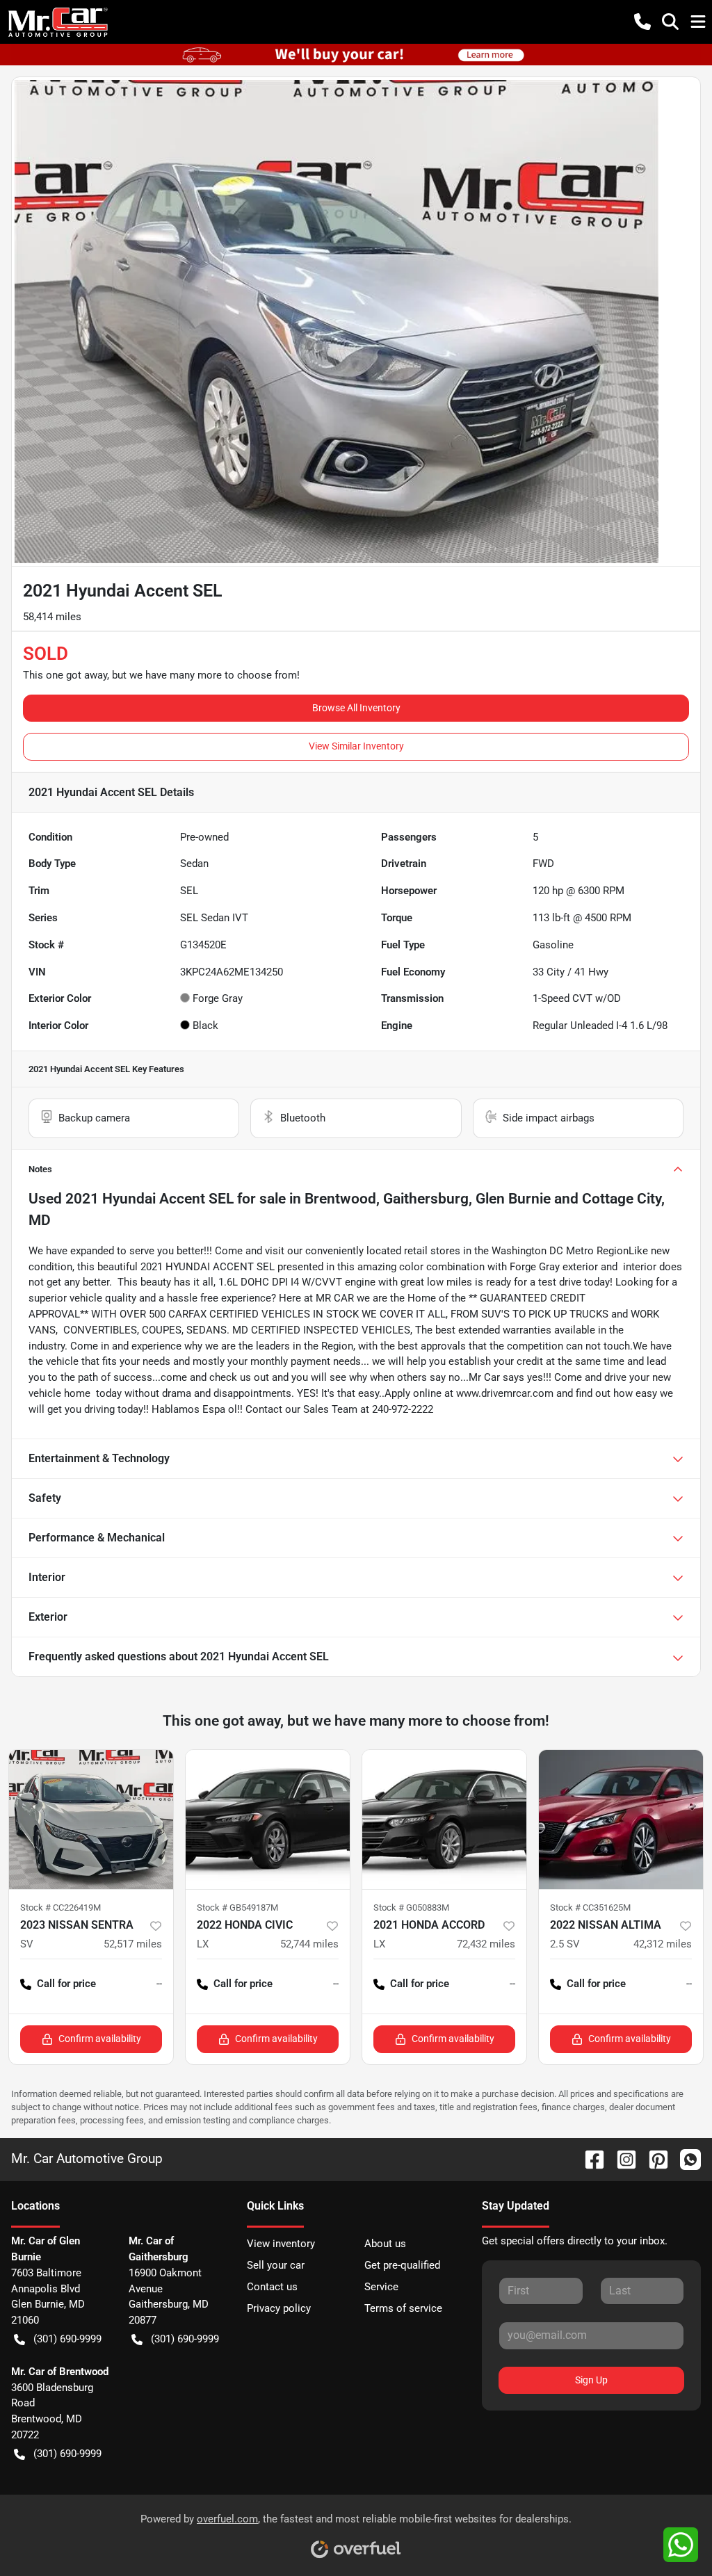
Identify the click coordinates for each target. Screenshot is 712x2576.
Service (381, 2287)
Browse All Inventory (356, 708)
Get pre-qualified (402, 2265)
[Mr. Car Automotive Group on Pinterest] (653, 2158)
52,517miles (133, 1944)
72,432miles (486, 1944)
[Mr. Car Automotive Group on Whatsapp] (685, 2158)
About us (385, 2244)
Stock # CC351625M (590, 1907)
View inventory (281, 2244)
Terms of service (403, 2308)
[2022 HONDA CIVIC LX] (268, 1820)
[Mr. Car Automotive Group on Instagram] (621, 2158)
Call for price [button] (66, 1984)
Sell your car (276, 2265)
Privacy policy (279, 2308)
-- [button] (159, 1984)
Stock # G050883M (411, 1907)
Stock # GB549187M (237, 1907)
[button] (642, 22)
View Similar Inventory (356, 746)
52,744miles (309, 1944)
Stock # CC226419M (60, 1907)
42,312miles (663, 1944)
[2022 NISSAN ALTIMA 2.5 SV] (621, 1820)
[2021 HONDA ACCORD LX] (444, 1820)
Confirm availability (100, 2039)
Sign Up (591, 2380)
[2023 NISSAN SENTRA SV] (91, 1820)
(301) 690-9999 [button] (67, 2339)
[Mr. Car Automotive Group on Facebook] (589, 2158)
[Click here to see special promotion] (356, 54)
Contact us (272, 2287)
